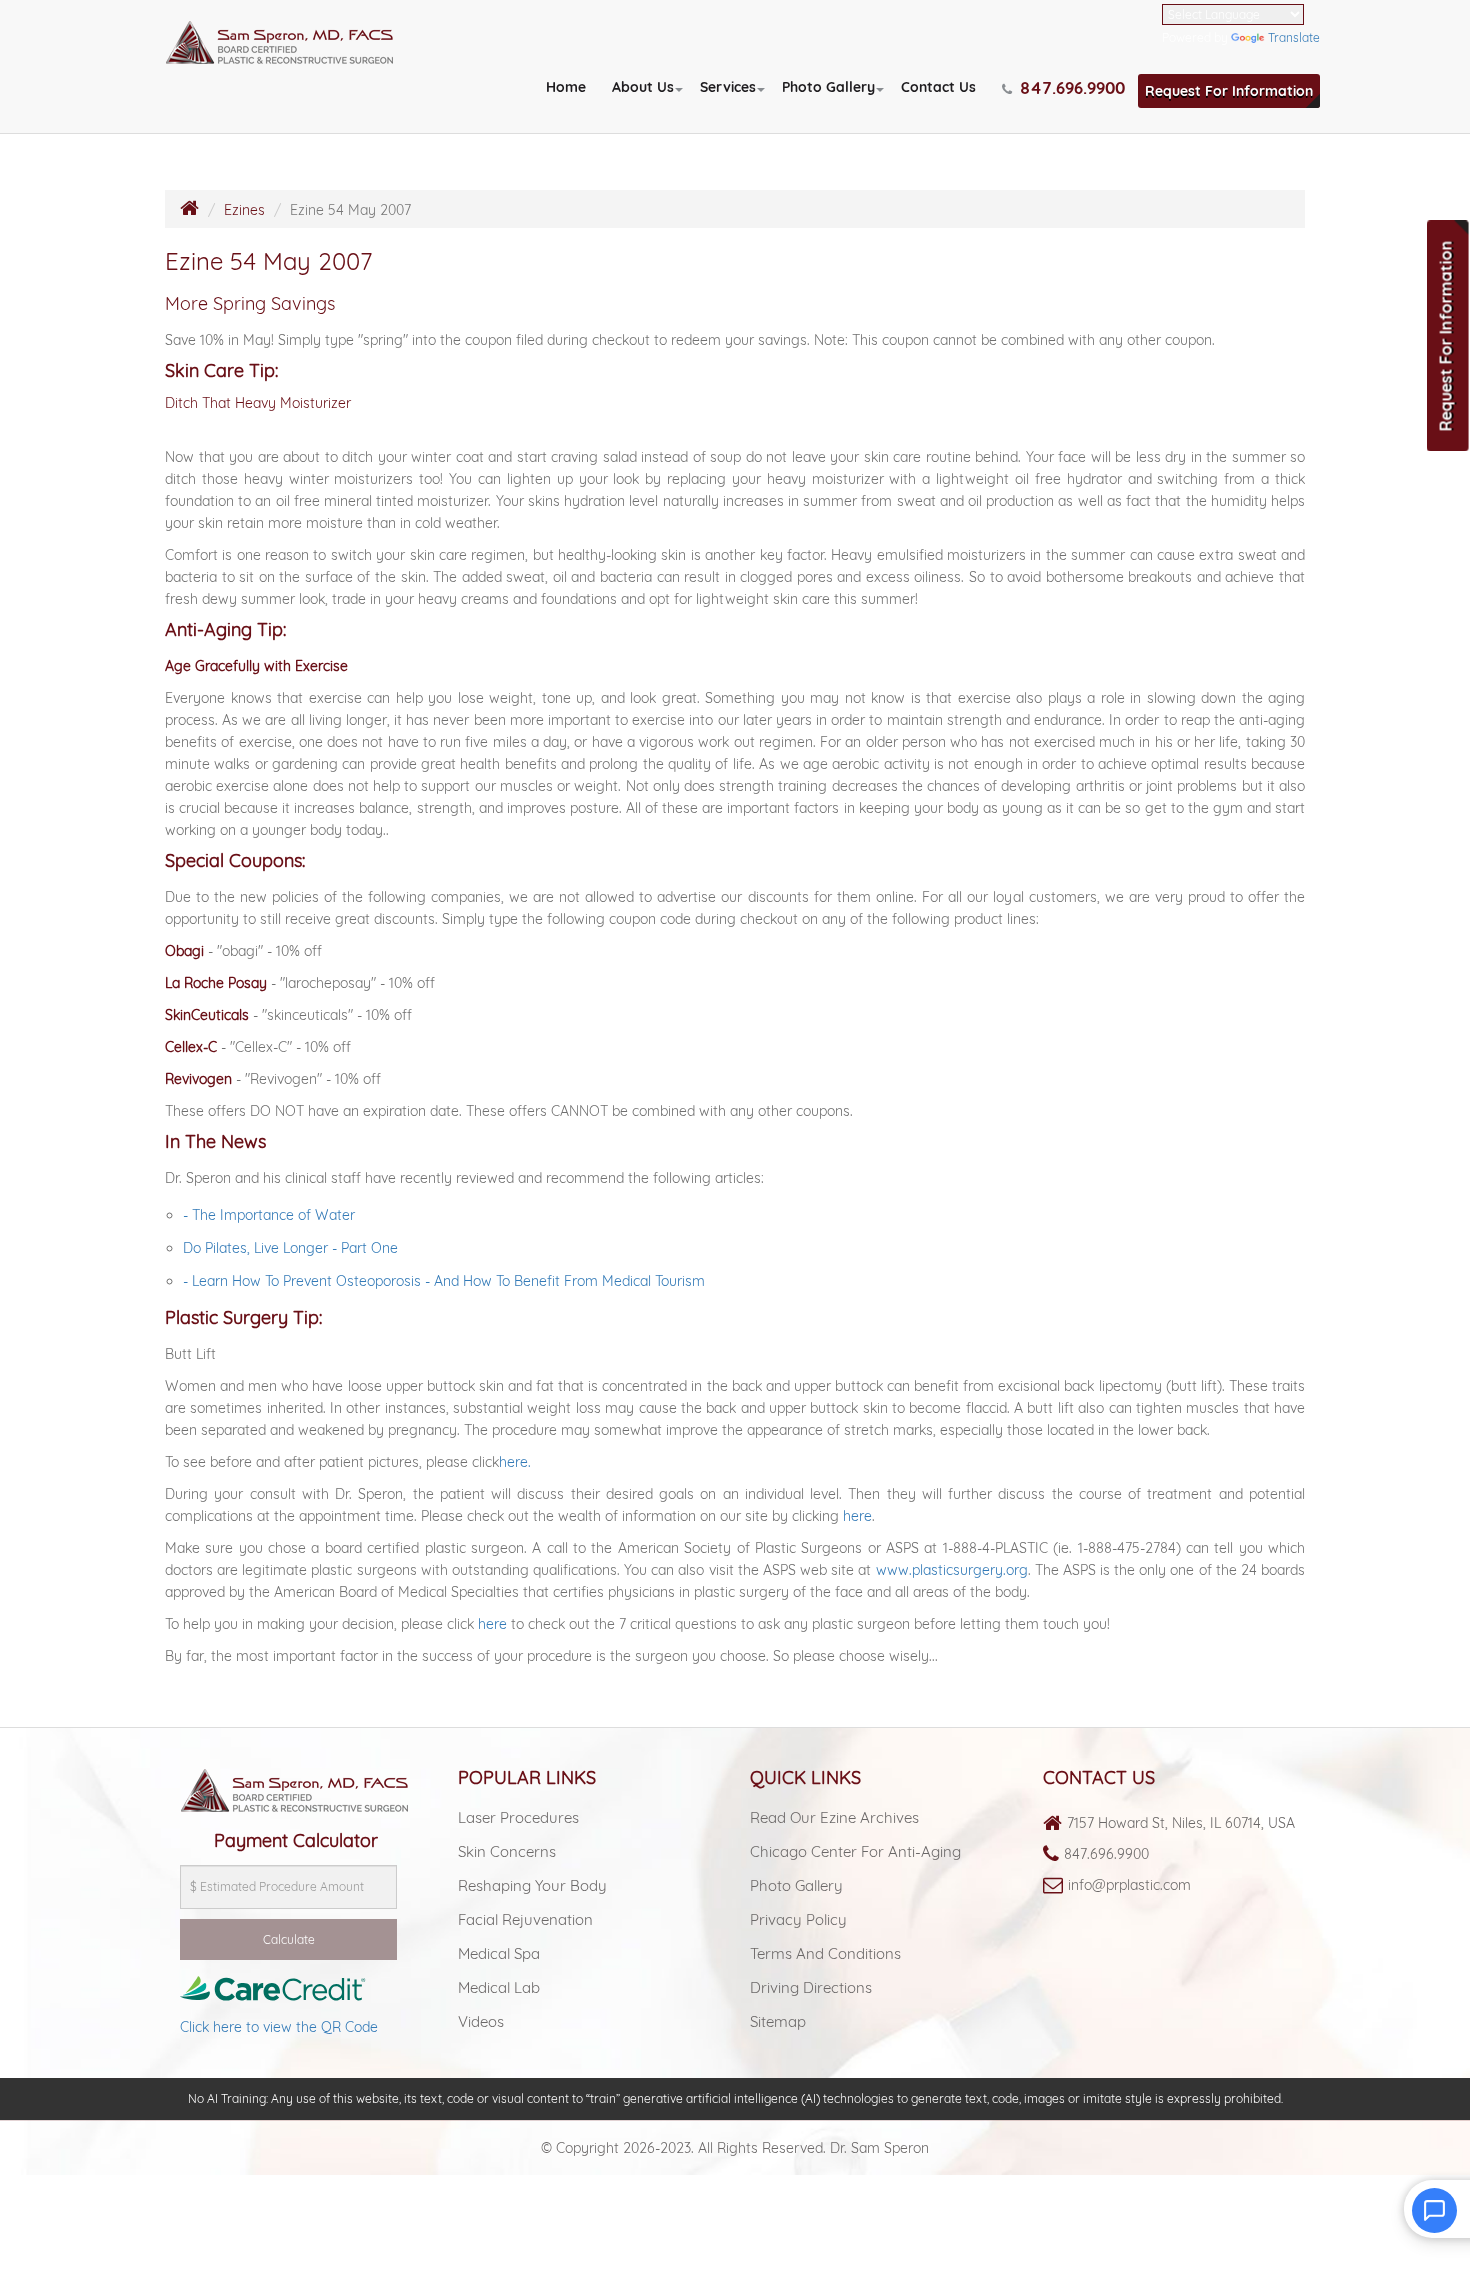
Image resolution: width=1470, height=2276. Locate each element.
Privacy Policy (798, 1919)
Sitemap (778, 2021)
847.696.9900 (1106, 1854)
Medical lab (499, 1987)
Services (728, 87)
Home (566, 87)
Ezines (244, 210)
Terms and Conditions (825, 1953)
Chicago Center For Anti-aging (855, 1851)
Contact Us (938, 87)
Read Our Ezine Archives (834, 1817)
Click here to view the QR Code (279, 2027)
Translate (1294, 37)
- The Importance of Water (269, 1215)
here (857, 1516)
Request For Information (1229, 91)
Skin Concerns (507, 1851)
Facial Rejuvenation (525, 1919)
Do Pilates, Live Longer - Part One (290, 1248)
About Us (643, 87)
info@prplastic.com (1129, 1885)
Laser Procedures (518, 1817)
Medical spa (499, 1953)
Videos (481, 2021)
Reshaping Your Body (532, 1885)
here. (515, 1462)
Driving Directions (811, 1987)
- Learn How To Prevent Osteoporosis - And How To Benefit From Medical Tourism (444, 1281)
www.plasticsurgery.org (952, 1570)
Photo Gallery (828, 87)
